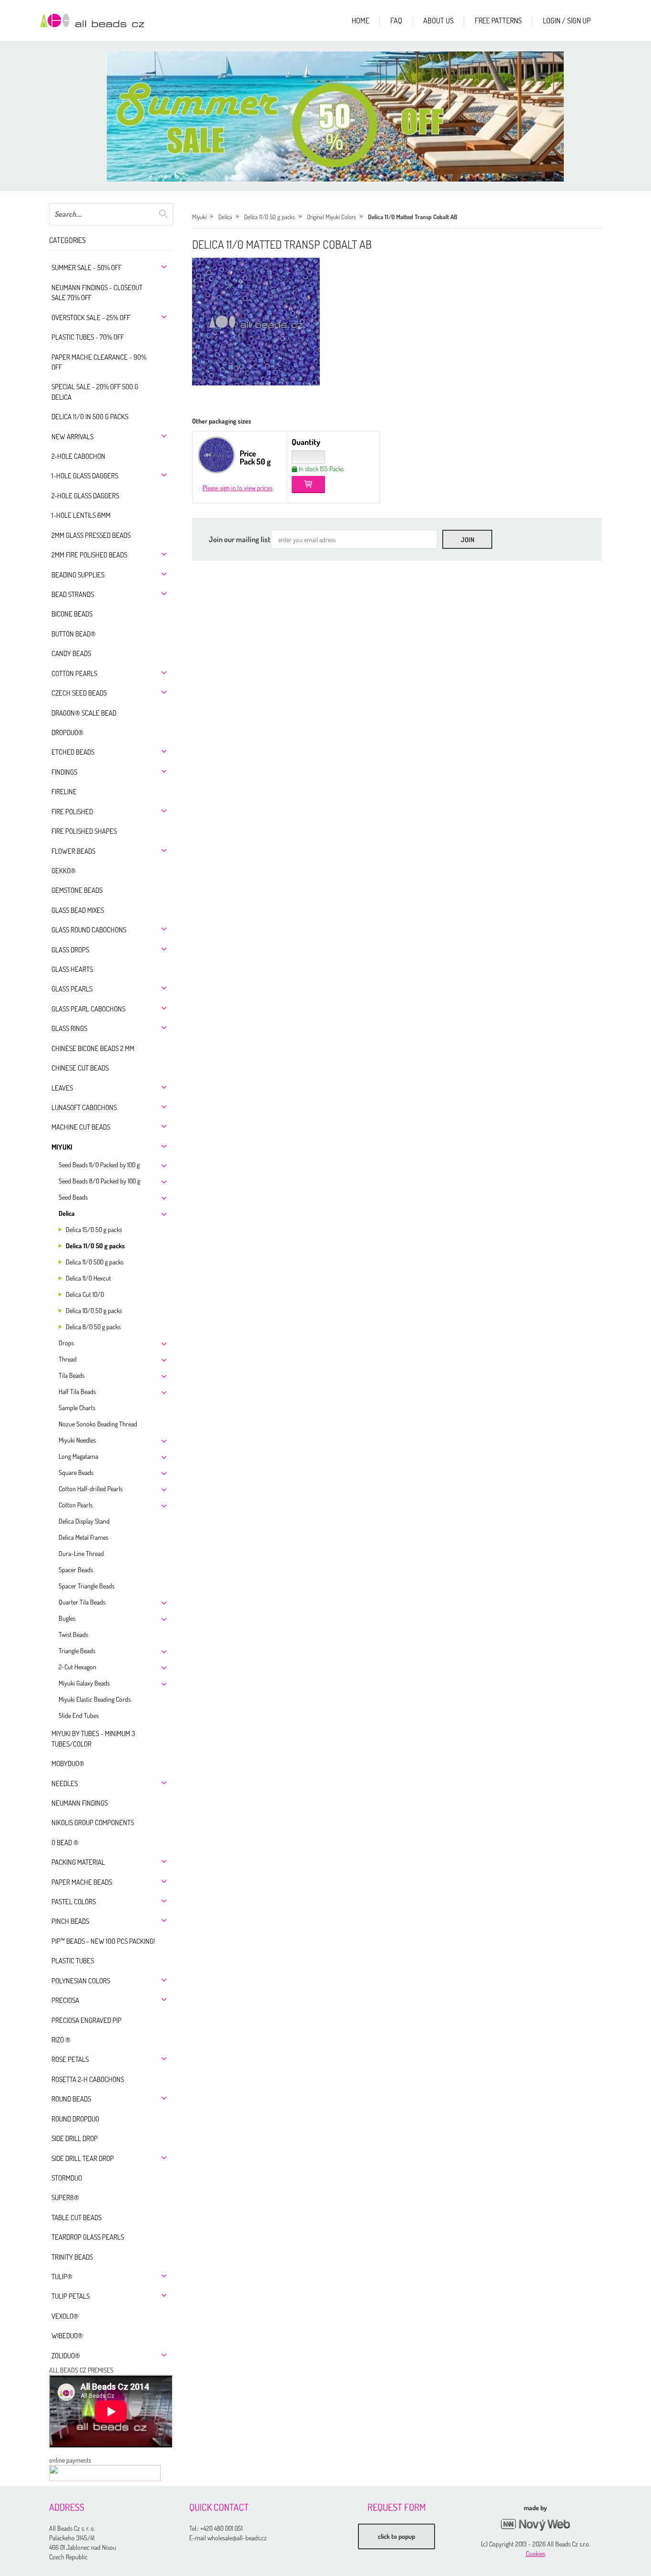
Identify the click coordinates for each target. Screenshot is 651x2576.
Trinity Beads (72, 2257)
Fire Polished (72, 812)
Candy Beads (71, 653)
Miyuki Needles (77, 1440)
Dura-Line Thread (81, 1553)
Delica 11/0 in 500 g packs (90, 417)
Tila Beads (71, 1375)
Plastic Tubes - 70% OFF (88, 337)
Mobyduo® (68, 1763)
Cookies (535, 2553)
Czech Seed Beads (79, 693)
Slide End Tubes (79, 1715)
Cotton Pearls (74, 673)
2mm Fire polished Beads (89, 555)
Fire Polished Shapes (84, 831)
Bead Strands (73, 594)
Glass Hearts (72, 969)
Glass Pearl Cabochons (88, 1009)
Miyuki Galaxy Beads (84, 1683)
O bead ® (65, 1843)
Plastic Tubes (73, 1961)
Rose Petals (70, 2059)
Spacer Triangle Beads (86, 1586)
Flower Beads (73, 851)
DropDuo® (67, 732)
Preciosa (65, 2000)
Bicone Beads (72, 614)
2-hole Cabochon (78, 456)
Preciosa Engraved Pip (86, 2020)
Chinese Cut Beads (80, 1068)
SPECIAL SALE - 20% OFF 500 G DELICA (95, 392)
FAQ (396, 20)
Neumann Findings (80, 1803)
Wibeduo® (67, 2336)
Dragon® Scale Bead (84, 713)
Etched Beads (73, 752)
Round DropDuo (75, 2119)
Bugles (67, 1618)
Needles (65, 1783)
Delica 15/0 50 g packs (94, 1229)
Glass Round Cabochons (89, 930)
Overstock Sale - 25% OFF (91, 318)
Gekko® (64, 871)
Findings (64, 772)
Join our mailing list (240, 539)
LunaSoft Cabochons (84, 1107)
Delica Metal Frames (83, 1537)
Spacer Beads (76, 1570)
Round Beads (71, 2099)
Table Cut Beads (76, 2217)
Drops (66, 1343)
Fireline (64, 792)
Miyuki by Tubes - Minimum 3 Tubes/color (93, 1738)
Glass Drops (70, 950)
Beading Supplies (78, 575)
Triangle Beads (77, 1651)
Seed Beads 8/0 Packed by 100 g (99, 1181)
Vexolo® (65, 2316)
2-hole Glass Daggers (85, 496)
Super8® (65, 2197)
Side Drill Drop (75, 2138)
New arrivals (72, 437)
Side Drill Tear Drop (83, 2158)
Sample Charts (77, 1408)
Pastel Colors (74, 1902)
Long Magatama (78, 1456)
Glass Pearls (72, 989)
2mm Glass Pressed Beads (91, 535)
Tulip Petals (71, 2296)
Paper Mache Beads (82, 1882)
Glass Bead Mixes (78, 910)
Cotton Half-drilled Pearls (91, 1489)
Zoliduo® (66, 2356)
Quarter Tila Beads (82, 1602)
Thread (68, 1359)
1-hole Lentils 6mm (81, 515)
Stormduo (67, 2178)
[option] (335, 116)
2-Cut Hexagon (77, 1667)
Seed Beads (73, 1197)
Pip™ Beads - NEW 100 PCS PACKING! (103, 1941)
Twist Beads (73, 1634)
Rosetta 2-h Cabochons (88, 2079)
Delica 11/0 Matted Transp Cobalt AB (412, 217)
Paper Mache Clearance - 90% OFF (99, 362)
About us (438, 20)
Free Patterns (498, 20)
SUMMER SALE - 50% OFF (86, 268)
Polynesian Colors (81, 1981)
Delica (67, 1213)
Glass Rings (69, 1028)
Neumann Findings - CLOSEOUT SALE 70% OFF (97, 293)
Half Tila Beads (77, 1391)
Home (361, 20)
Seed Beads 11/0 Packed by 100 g (99, 1165)
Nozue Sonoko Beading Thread (98, 1424)
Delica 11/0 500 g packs (95, 1262)
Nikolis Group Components (93, 1823)
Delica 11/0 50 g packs (95, 1246)
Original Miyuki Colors (331, 217)
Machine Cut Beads (81, 1127)
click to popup (397, 2536)
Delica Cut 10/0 (85, 1294)
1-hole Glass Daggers (85, 476)
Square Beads (76, 1472)
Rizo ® (61, 2040)
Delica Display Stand (84, 1521)
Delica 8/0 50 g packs (93, 1327)
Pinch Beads (70, 1921)
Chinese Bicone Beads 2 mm (93, 1048)
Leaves (62, 1088)
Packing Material (78, 1862)
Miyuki (62, 1147)
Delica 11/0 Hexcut (88, 1278)
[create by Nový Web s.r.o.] (535, 2525)
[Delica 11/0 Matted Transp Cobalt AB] (256, 322)
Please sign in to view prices (237, 488)
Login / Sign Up (567, 20)
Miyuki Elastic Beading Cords (95, 1699)
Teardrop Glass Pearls (88, 2237)
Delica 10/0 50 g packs (94, 1310)
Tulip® (62, 2277)
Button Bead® (74, 634)
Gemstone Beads (77, 890)
